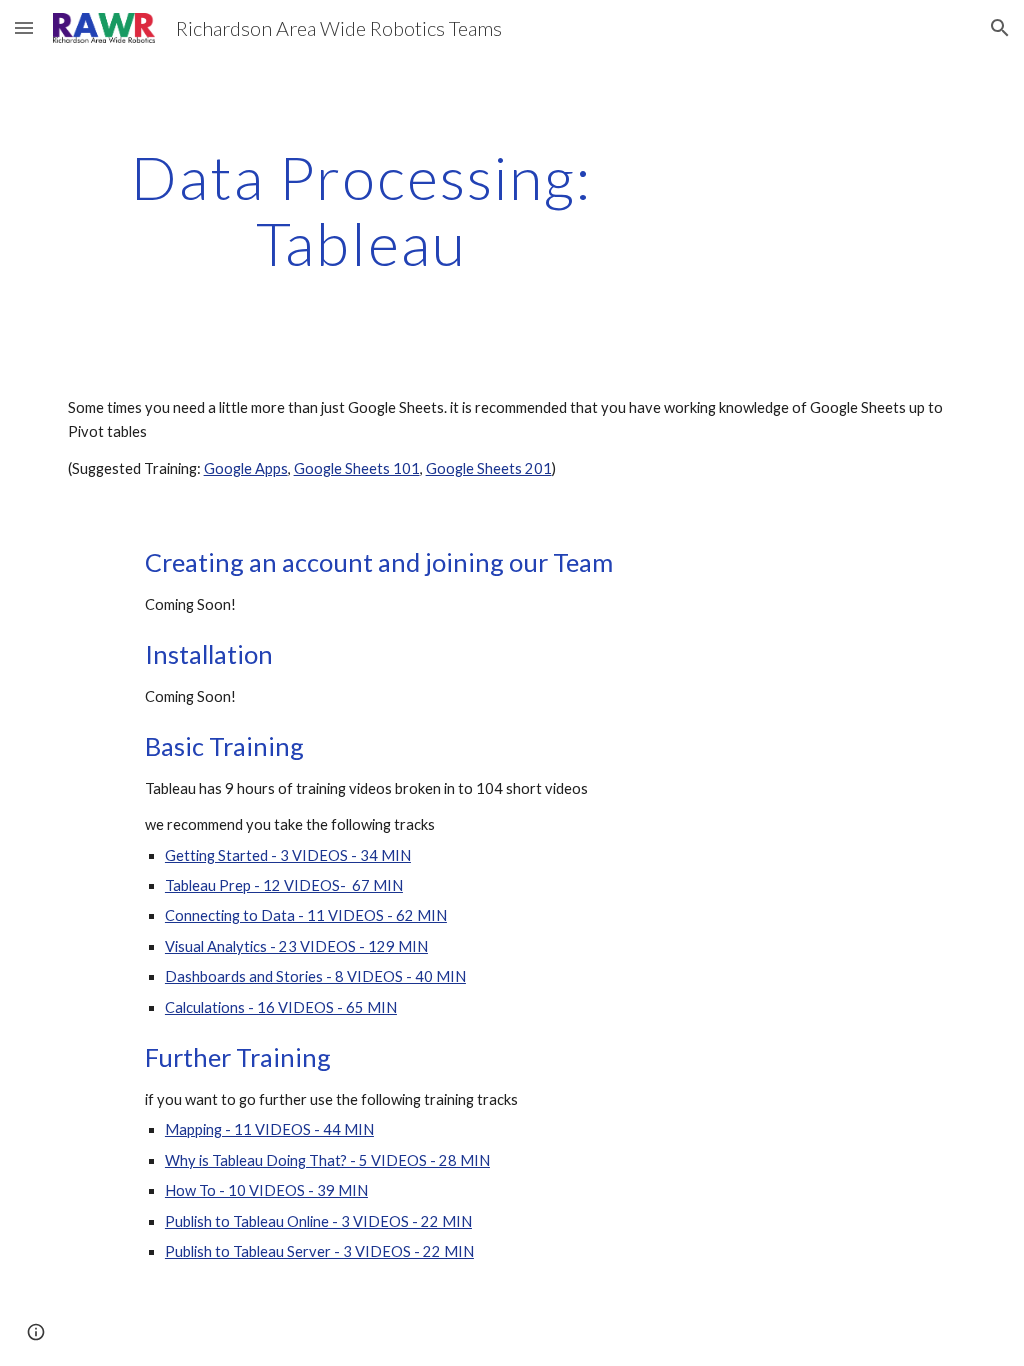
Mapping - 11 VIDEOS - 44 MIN (269, 1129)
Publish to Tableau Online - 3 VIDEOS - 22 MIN (318, 1221)
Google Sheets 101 (357, 468)
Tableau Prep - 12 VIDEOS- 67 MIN (284, 885)
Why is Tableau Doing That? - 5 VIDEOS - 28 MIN (327, 1160)
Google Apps (246, 468)
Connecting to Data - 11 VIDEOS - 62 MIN (306, 915)
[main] (361, 210)
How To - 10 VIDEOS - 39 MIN (266, 1190)
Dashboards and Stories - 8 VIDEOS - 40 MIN (315, 976)
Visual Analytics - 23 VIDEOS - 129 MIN (296, 946)
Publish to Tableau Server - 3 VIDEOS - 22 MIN (319, 1251)
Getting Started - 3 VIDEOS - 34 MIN (288, 855)
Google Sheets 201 (489, 468)
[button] (24, 27)
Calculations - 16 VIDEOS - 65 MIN (281, 1007)
